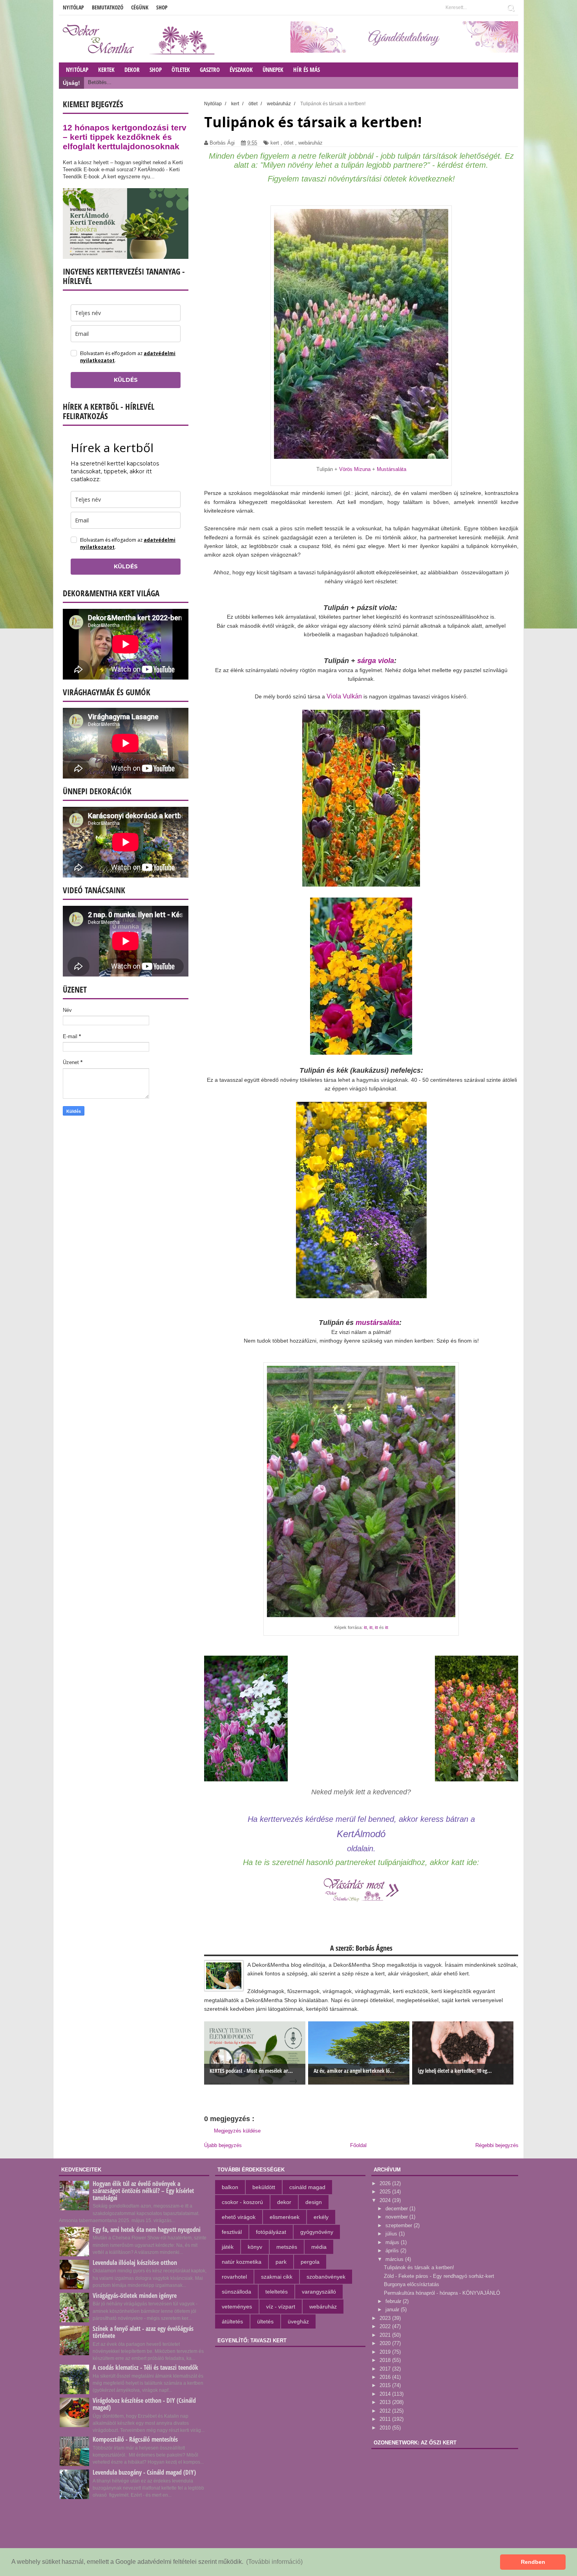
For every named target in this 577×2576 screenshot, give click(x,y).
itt (365, 1627)
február (394, 2301)
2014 (386, 2394)
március (395, 2259)
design (314, 2202)
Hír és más (307, 70)
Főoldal (358, 2145)
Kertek (106, 70)
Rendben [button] (533, 2562)
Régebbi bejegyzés (497, 2145)
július (392, 2234)
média (319, 2247)
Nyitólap (73, 7)
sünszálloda (236, 2292)
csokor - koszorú (242, 2202)
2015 (386, 2385)
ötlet (289, 143)
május (393, 2242)
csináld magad (307, 2187)
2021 (386, 2335)
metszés (287, 2247)
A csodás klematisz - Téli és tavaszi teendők (145, 2367)
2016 (386, 2377)
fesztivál (232, 2232)
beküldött (264, 2187)
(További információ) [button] (274, 2562)
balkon (230, 2187)
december (397, 2209)
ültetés (265, 2321)
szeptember (400, 2225)
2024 (386, 2200)
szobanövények (326, 2277)
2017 (386, 2369)
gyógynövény (317, 2232)
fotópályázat (271, 2232)
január (393, 2309)
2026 (386, 2183)
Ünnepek (273, 70)
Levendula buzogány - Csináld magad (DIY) (144, 2472)
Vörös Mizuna (355, 469)
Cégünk (140, 7)
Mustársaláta (392, 469)
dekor (284, 2202)
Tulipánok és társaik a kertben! (419, 2267)
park (281, 2262)
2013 (386, 2402)
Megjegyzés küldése (237, 2131)
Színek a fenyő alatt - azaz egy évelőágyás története (143, 2332)
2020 (386, 2343)
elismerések (285, 2217)
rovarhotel (234, 2277)
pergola (310, 2262)
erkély (321, 2217)
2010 (386, 2428)
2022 (386, 2326)
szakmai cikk (277, 2277)
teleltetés (277, 2292)
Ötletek (181, 70)
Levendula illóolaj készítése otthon (135, 2263)
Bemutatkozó (108, 7)
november (397, 2217)
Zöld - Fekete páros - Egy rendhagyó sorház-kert (439, 2276)
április (393, 2251)
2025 (386, 2192)
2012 (386, 2411)
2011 (386, 2419)
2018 (386, 2360)
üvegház (298, 2321)
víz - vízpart (281, 2307)
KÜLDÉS (126, 380)
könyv (255, 2247)
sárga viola (376, 661)
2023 (386, 2318)
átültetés (232, 2321)
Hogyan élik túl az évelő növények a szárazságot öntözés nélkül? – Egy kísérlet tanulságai (143, 2191)
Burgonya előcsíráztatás (412, 2284)
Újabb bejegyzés (223, 2145)
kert (275, 143)
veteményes (237, 2307)
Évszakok (241, 70)
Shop (162, 7)
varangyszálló (319, 2292)
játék (228, 2247)
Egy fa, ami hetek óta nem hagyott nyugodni (147, 2230)
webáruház (310, 143)
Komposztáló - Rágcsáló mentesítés (135, 2439)
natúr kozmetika (242, 2262)
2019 (386, 2352)
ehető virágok (239, 2217)
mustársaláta (377, 1323)
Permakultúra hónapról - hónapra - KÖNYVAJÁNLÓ (442, 2293)
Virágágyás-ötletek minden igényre (135, 2296)
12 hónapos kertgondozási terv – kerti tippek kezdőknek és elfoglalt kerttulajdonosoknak (125, 137)
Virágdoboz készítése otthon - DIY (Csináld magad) (144, 2404)
